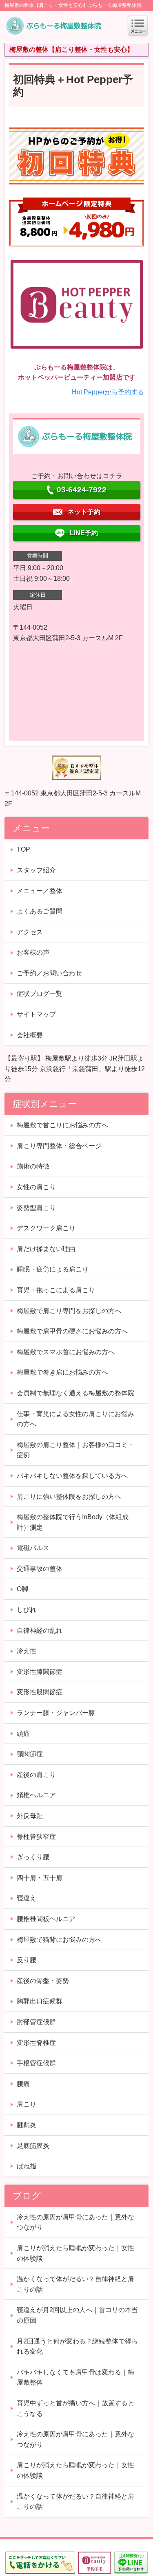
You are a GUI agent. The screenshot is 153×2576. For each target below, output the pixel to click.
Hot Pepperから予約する (108, 392)
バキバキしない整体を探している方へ (72, 1476)
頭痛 (23, 1734)
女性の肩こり (36, 1187)
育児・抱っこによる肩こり (56, 1290)
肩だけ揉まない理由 (46, 1249)
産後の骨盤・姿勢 (43, 1981)
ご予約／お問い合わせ (49, 973)
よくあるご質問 (40, 911)
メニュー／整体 (40, 891)
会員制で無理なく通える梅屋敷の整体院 (75, 1393)
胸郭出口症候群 (40, 2001)
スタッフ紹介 (36, 870)
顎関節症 (30, 1754)
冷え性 (27, 1651)
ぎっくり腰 (33, 1857)
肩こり (27, 2104)
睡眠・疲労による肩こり (53, 1269)
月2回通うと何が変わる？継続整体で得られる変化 (77, 2347)
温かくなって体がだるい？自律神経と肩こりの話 (75, 2284)
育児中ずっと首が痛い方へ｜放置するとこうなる (75, 2408)
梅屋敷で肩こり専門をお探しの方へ (69, 1311)
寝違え (27, 1898)
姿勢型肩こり (36, 1208)
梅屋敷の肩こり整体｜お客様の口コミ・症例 (75, 1450)
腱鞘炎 (27, 2125)
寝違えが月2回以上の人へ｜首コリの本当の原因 (77, 2315)
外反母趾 (30, 1816)
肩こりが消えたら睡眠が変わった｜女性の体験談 (75, 2253)
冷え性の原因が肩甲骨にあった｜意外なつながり (75, 2222)
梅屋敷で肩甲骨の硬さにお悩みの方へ (72, 1331)
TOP (23, 849)
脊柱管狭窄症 (36, 1837)
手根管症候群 (36, 2063)
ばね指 (27, 2166)
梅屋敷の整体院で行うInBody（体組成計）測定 (73, 1522)
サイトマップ (36, 1014)
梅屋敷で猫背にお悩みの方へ (59, 1940)
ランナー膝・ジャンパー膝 (56, 1713)
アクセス (30, 932)
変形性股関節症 (40, 1692)
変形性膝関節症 (40, 1672)
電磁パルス (33, 1548)
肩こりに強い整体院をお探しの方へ (69, 1497)
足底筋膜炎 (33, 2146)
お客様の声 (33, 952)
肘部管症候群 (36, 2022)
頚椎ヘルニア (36, 1795)
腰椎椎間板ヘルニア (46, 1919)
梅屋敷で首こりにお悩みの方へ (62, 1125)
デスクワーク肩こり (46, 1228)
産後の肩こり (36, 1775)
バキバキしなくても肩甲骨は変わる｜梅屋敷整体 (75, 2377)
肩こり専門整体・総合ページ (59, 1146)
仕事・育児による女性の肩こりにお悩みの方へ (75, 1419)
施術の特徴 (33, 1166)
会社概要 (30, 1035)
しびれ (27, 1610)
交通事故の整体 (40, 1569)
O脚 (22, 1589)
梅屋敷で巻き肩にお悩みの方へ (62, 1372)
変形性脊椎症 (36, 2043)
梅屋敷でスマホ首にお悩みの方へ (66, 1352)
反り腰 (27, 1960)
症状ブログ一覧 (40, 994)
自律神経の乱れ (40, 1631)
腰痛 (23, 2084)
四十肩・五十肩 (40, 1878)
